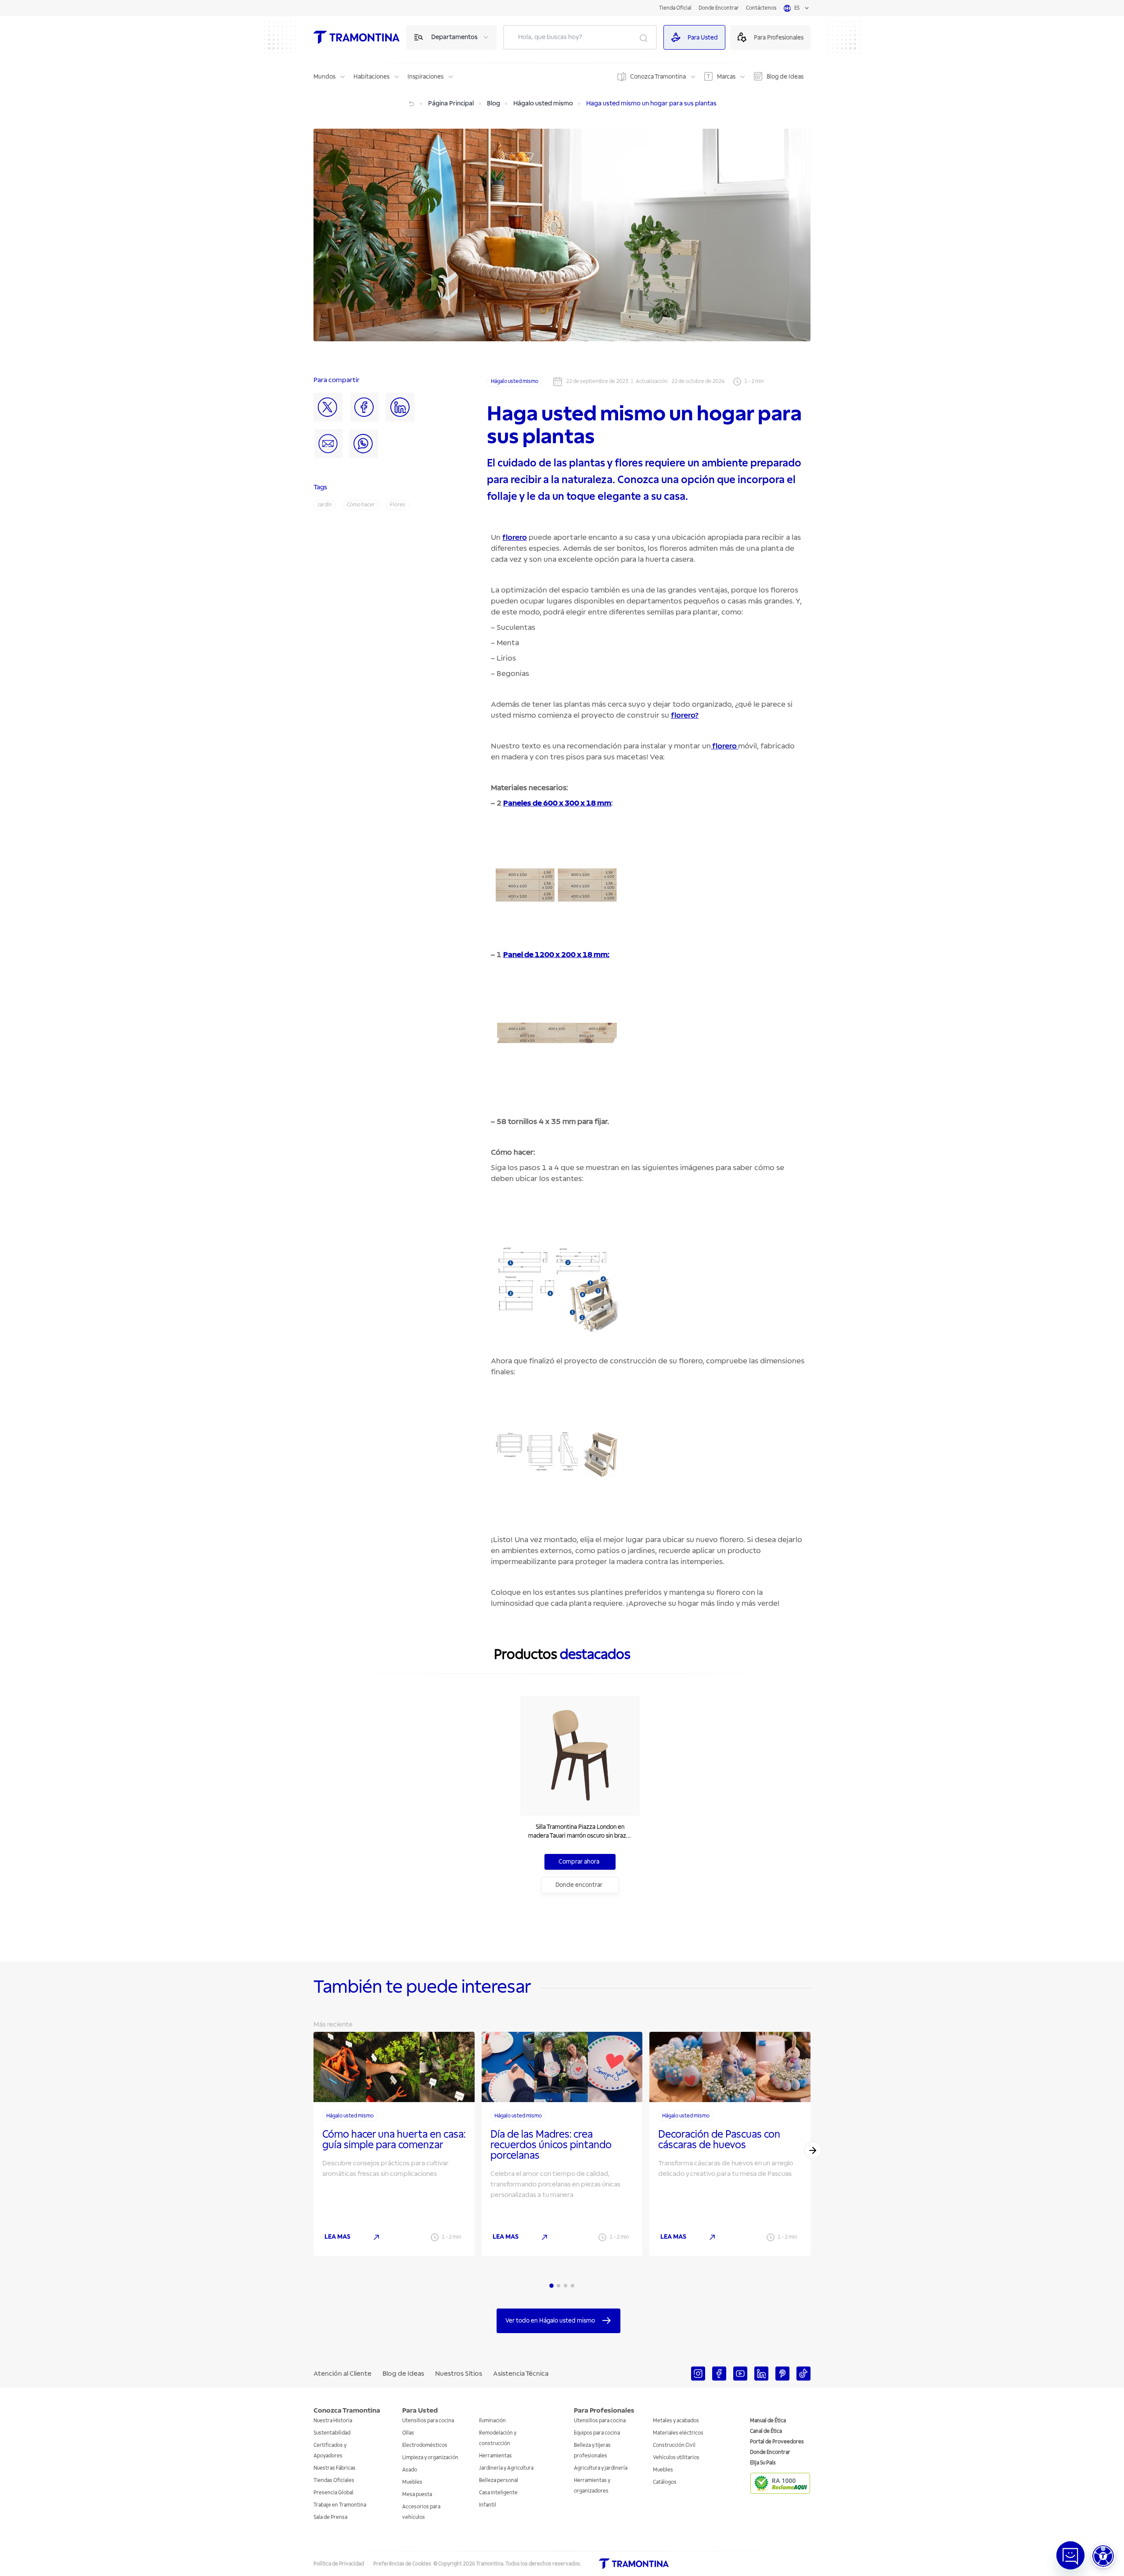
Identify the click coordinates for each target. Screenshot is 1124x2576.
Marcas (726, 77)
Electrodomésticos (425, 2445)
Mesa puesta (417, 2495)
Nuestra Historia (333, 2421)
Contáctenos (761, 8)
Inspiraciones (425, 77)
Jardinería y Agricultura (506, 2468)
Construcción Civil (674, 2445)
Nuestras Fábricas (335, 2468)
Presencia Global (333, 2493)
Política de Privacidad (339, 2564)
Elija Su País (763, 2463)
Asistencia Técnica (521, 2374)
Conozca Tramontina (658, 77)
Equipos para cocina (597, 2433)
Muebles (412, 2482)
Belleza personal (499, 2480)
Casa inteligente (498, 2493)
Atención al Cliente (342, 2374)
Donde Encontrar (719, 8)
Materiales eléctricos (678, 2433)
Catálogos (665, 2482)
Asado (410, 2470)
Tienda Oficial (675, 8)
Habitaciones (371, 77)
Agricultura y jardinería (601, 2468)
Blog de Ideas (785, 77)
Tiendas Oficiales (334, 2480)
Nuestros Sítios (459, 2374)
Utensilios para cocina (428, 2421)
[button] (1103, 2556)
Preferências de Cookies (402, 2564)
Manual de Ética (768, 2421)
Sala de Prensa (330, 2517)
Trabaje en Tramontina (340, 2505)
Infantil (488, 2505)
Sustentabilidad (332, 2433)
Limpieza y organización (430, 2458)
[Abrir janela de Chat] (1070, 2555)
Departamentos (454, 37)
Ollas (408, 2433)
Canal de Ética (766, 2431)
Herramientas (495, 2456)
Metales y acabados (676, 2421)
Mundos (324, 77)
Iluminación (492, 2421)
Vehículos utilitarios (676, 2458)
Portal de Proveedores (777, 2442)
